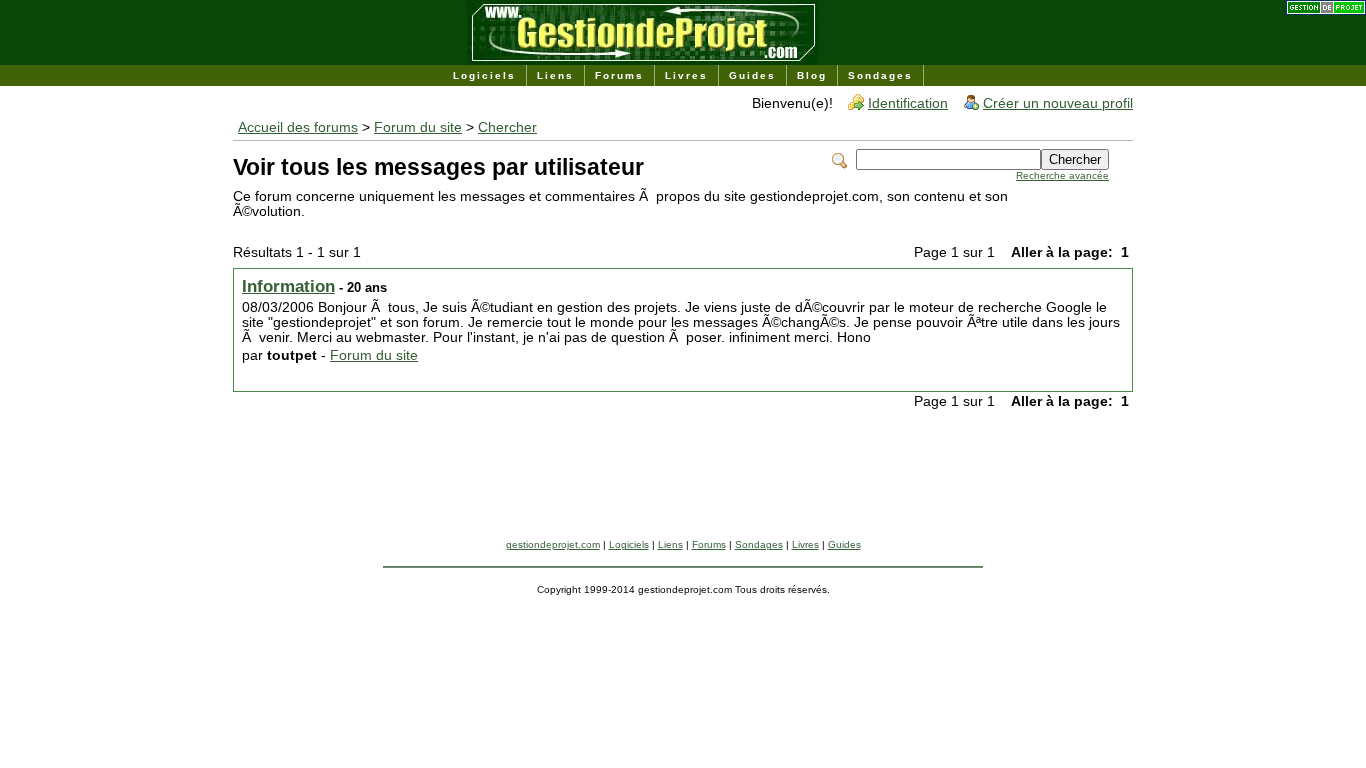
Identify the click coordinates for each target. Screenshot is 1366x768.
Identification (908, 103)
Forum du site (418, 127)
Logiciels (484, 75)
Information (288, 286)
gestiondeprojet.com (553, 544)
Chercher (507, 127)
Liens (555, 75)
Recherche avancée (1062, 175)
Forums (619, 75)
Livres (686, 75)
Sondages (880, 75)
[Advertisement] (683, 494)
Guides (752, 75)
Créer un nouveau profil (1058, 103)
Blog (812, 75)
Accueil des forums (298, 127)
